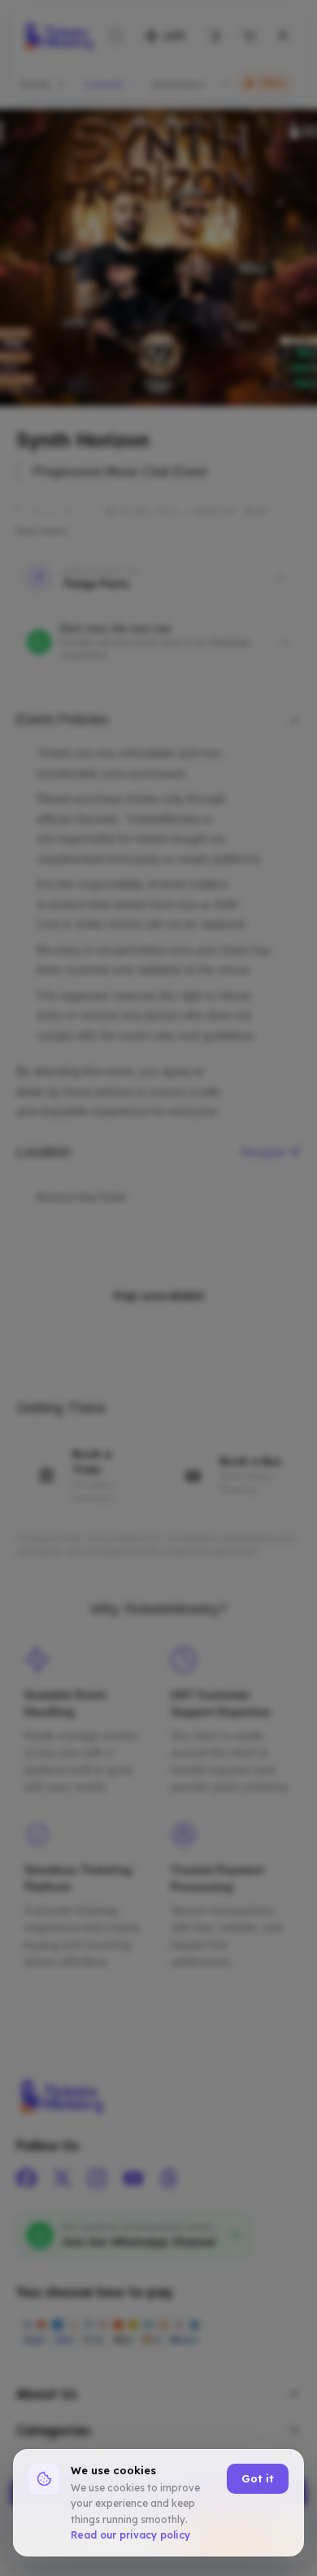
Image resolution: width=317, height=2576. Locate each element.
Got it (258, 2478)
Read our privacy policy (130, 2535)
